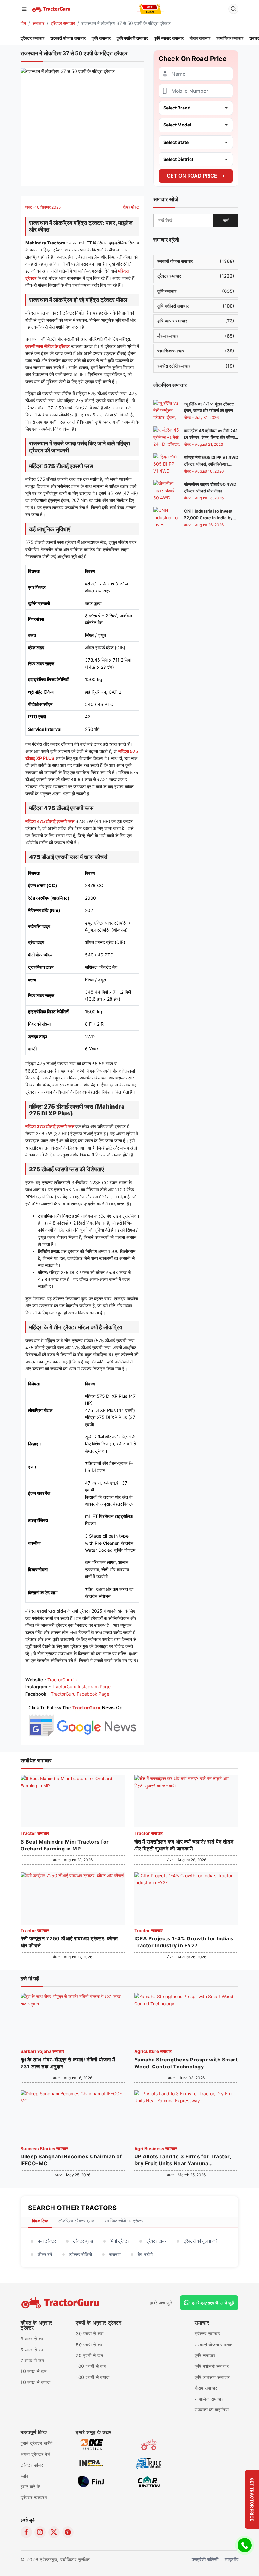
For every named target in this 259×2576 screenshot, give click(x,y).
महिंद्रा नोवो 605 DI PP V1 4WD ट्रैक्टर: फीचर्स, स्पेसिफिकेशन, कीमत (211, 464)
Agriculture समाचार (153, 2051)
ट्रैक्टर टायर (156, 2241)
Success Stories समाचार (44, 2148)
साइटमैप (232, 2559)
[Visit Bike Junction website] (91, 2444)
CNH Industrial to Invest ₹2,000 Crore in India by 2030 (208, 518)
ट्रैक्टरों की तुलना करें (200, 2241)
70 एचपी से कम (90, 2355)
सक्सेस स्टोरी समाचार (196, 366)
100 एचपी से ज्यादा (93, 2377)
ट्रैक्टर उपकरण (34, 2497)
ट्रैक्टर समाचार (63, 23)
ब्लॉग (24, 2476)
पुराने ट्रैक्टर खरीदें (37, 2443)
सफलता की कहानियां (212, 2410)
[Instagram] (40, 2532)
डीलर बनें (45, 2254)
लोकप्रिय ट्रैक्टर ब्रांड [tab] (76, 2221)
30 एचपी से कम (90, 2334)
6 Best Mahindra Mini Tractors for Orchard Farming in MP (65, 1845)
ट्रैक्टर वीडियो (81, 2254)
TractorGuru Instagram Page (81, 1687)
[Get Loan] (150, 9)
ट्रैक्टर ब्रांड (83, 2241)
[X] (54, 2532)
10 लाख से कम (34, 2371)
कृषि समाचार (101, 38)
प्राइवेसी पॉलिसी (205, 2559)
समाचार (38, 23)
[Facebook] (26, 2532)
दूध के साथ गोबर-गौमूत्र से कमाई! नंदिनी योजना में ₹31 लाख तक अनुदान (68, 2063)
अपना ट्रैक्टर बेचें (35, 2454)
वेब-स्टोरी (145, 2254)
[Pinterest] (68, 2532)
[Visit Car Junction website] (149, 2482)
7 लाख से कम (32, 2360)
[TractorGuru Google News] (82, 1719)
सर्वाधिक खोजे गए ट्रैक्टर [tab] (124, 2221)
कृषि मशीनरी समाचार (132, 38)
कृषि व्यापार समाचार (169, 38)
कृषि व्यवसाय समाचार (212, 2377)
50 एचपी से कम (90, 2345)
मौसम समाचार (200, 38)
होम (23, 23)
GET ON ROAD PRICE (192, 176)
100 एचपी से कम (91, 2366)
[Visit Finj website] (91, 2482)
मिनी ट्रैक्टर (120, 2241)
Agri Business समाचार (156, 2148)
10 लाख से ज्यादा (36, 2382)
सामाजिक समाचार (230, 38)
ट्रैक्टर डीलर (32, 2465)
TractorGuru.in (62, 1680)
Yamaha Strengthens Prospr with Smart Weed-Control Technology (186, 2063)
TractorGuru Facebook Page (80, 1694)
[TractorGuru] (52, 9)
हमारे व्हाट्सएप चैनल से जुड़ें (213, 2303)
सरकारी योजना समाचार (68, 38)
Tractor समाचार (35, 1833)
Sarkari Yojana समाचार (42, 2051)
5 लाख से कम (32, 2350)
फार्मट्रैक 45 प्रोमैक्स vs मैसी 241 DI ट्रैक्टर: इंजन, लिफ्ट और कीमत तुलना (211, 437)
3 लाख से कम (32, 2339)
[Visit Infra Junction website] (91, 2463)
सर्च (226, 220)
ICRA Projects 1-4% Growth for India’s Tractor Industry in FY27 (184, 1942)
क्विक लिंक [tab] (40, 2221)
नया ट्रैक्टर (47, 2241)
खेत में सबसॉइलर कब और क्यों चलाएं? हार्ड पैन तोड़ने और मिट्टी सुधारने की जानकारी (184, 1845)
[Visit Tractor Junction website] (149, 2444)
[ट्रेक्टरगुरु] (61, 2303)
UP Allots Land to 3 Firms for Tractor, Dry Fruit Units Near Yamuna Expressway (183, 2160)
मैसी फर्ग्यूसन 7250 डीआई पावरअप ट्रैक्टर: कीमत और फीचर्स (69, 1942)
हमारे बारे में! (30, 2487)
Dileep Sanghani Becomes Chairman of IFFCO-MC (71, 2160)
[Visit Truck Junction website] (149, 2463)
